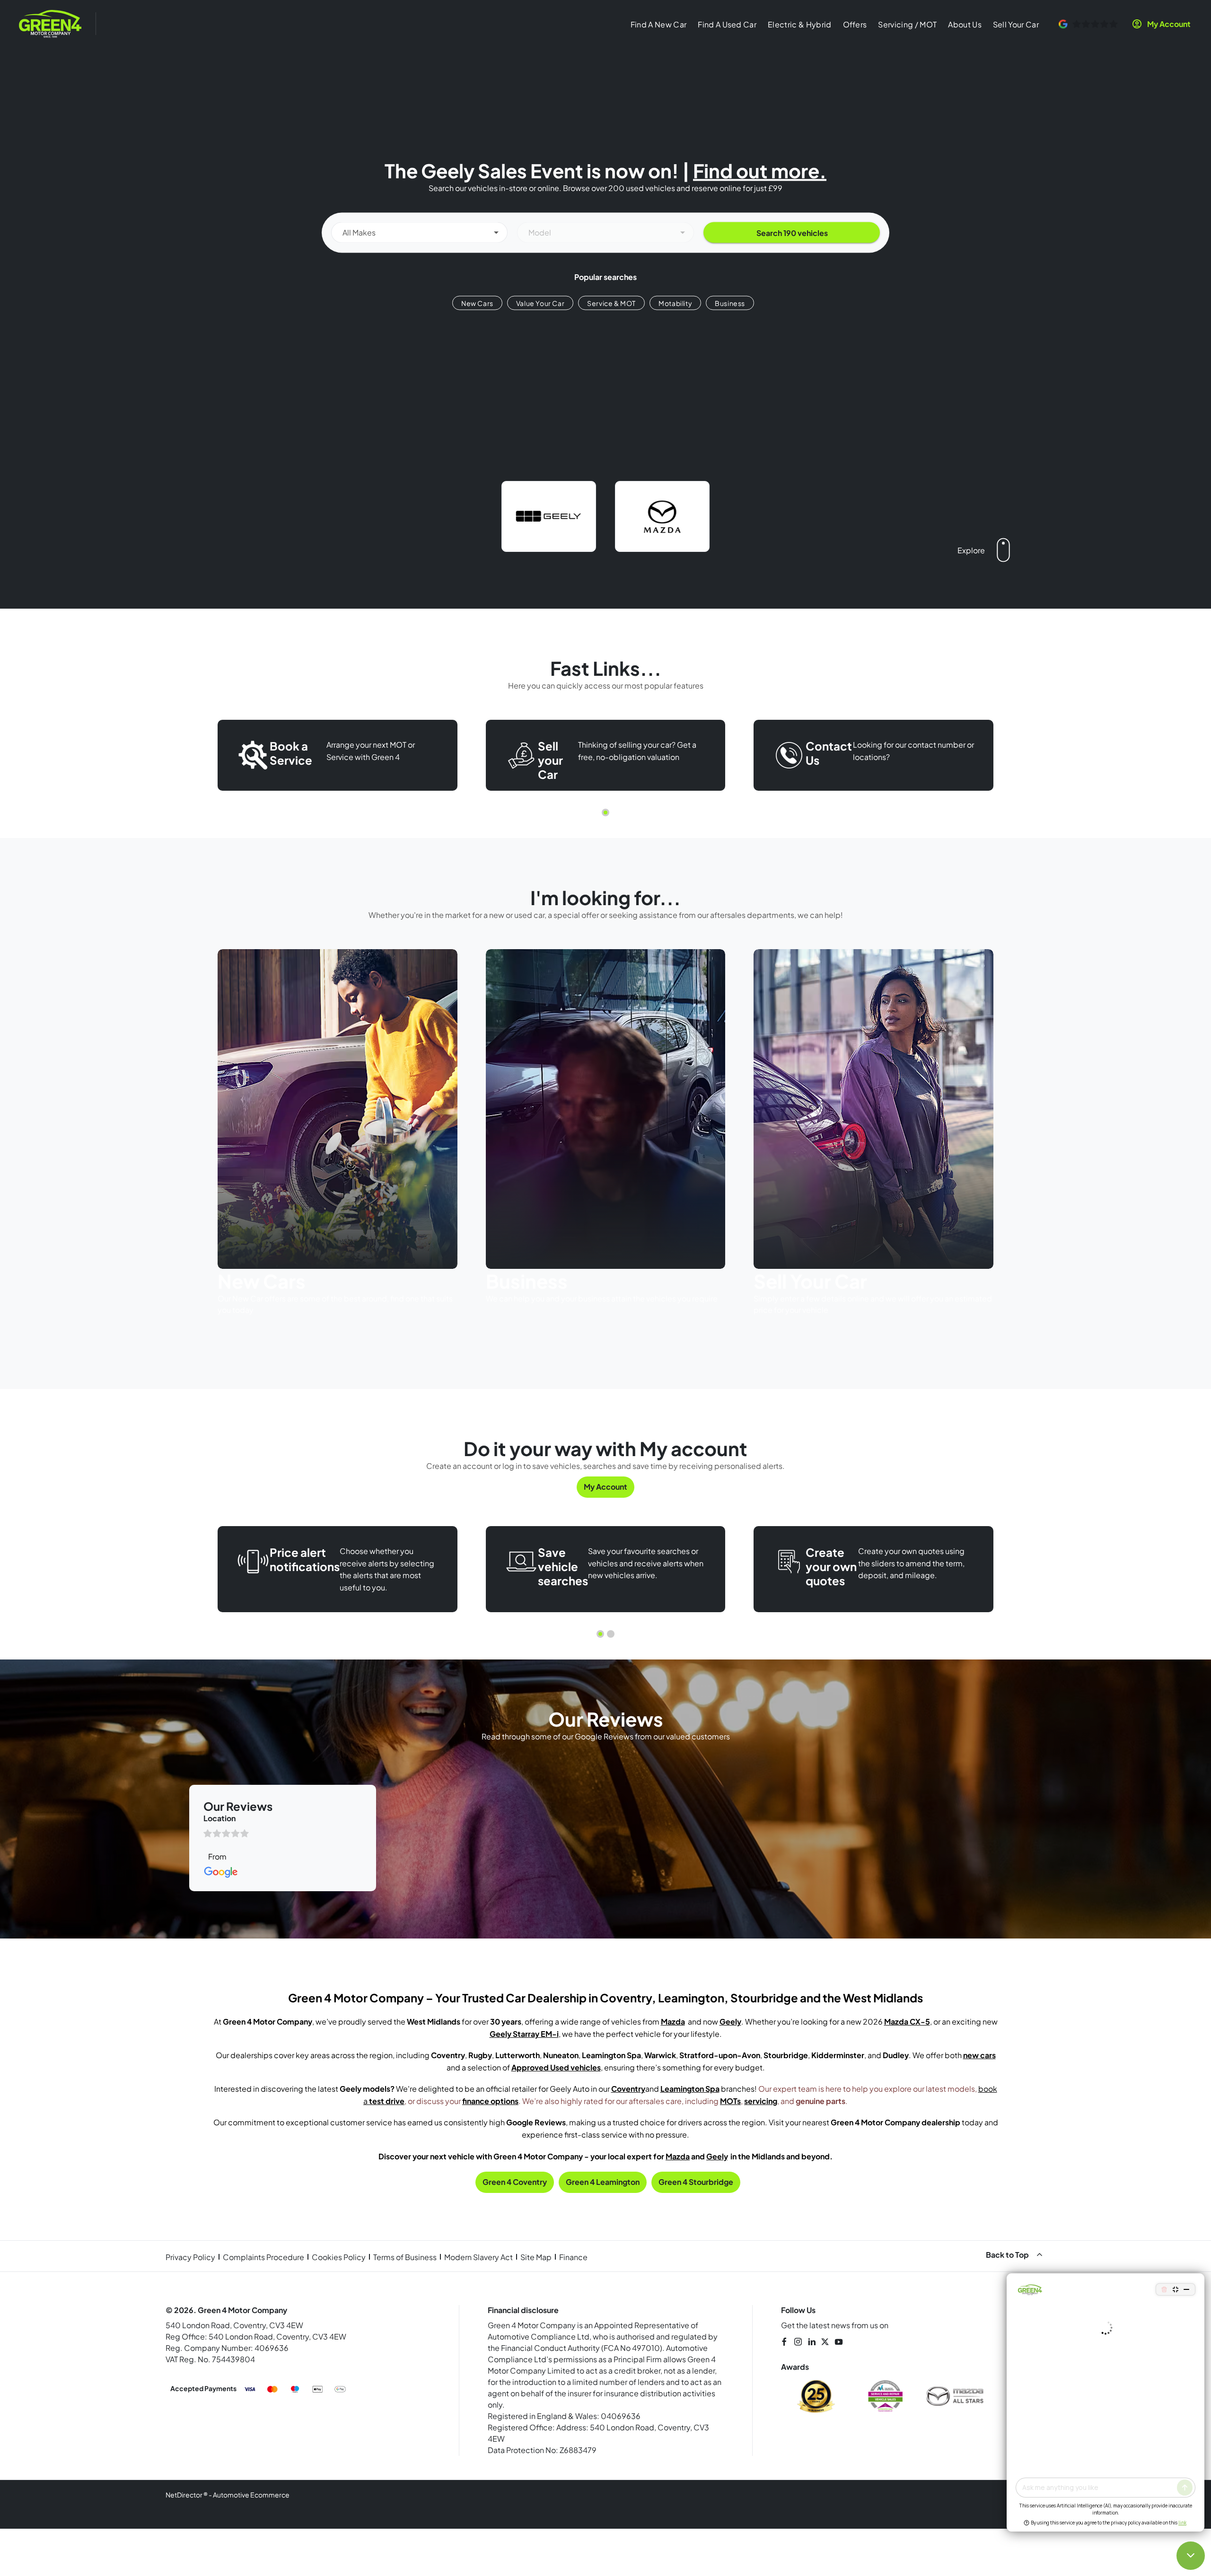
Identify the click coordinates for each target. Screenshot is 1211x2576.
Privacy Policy (190, 2257)
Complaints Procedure (263, 2257)
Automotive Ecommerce (251, 2495)
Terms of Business (405, 2257)
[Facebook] (784, 2342)
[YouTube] (839, 2342)
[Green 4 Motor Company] (50, 24)
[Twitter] (825, 2342)
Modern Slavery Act (478, 2257)
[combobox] (419, 232)
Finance (573, 2257)
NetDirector (184, 2495)
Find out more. (760, 170)
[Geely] (549, 516)
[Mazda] (662, 516)
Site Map (536, 2257)
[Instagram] (798, 2342)
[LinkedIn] (812, 2342)
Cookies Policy (339, 2257)
